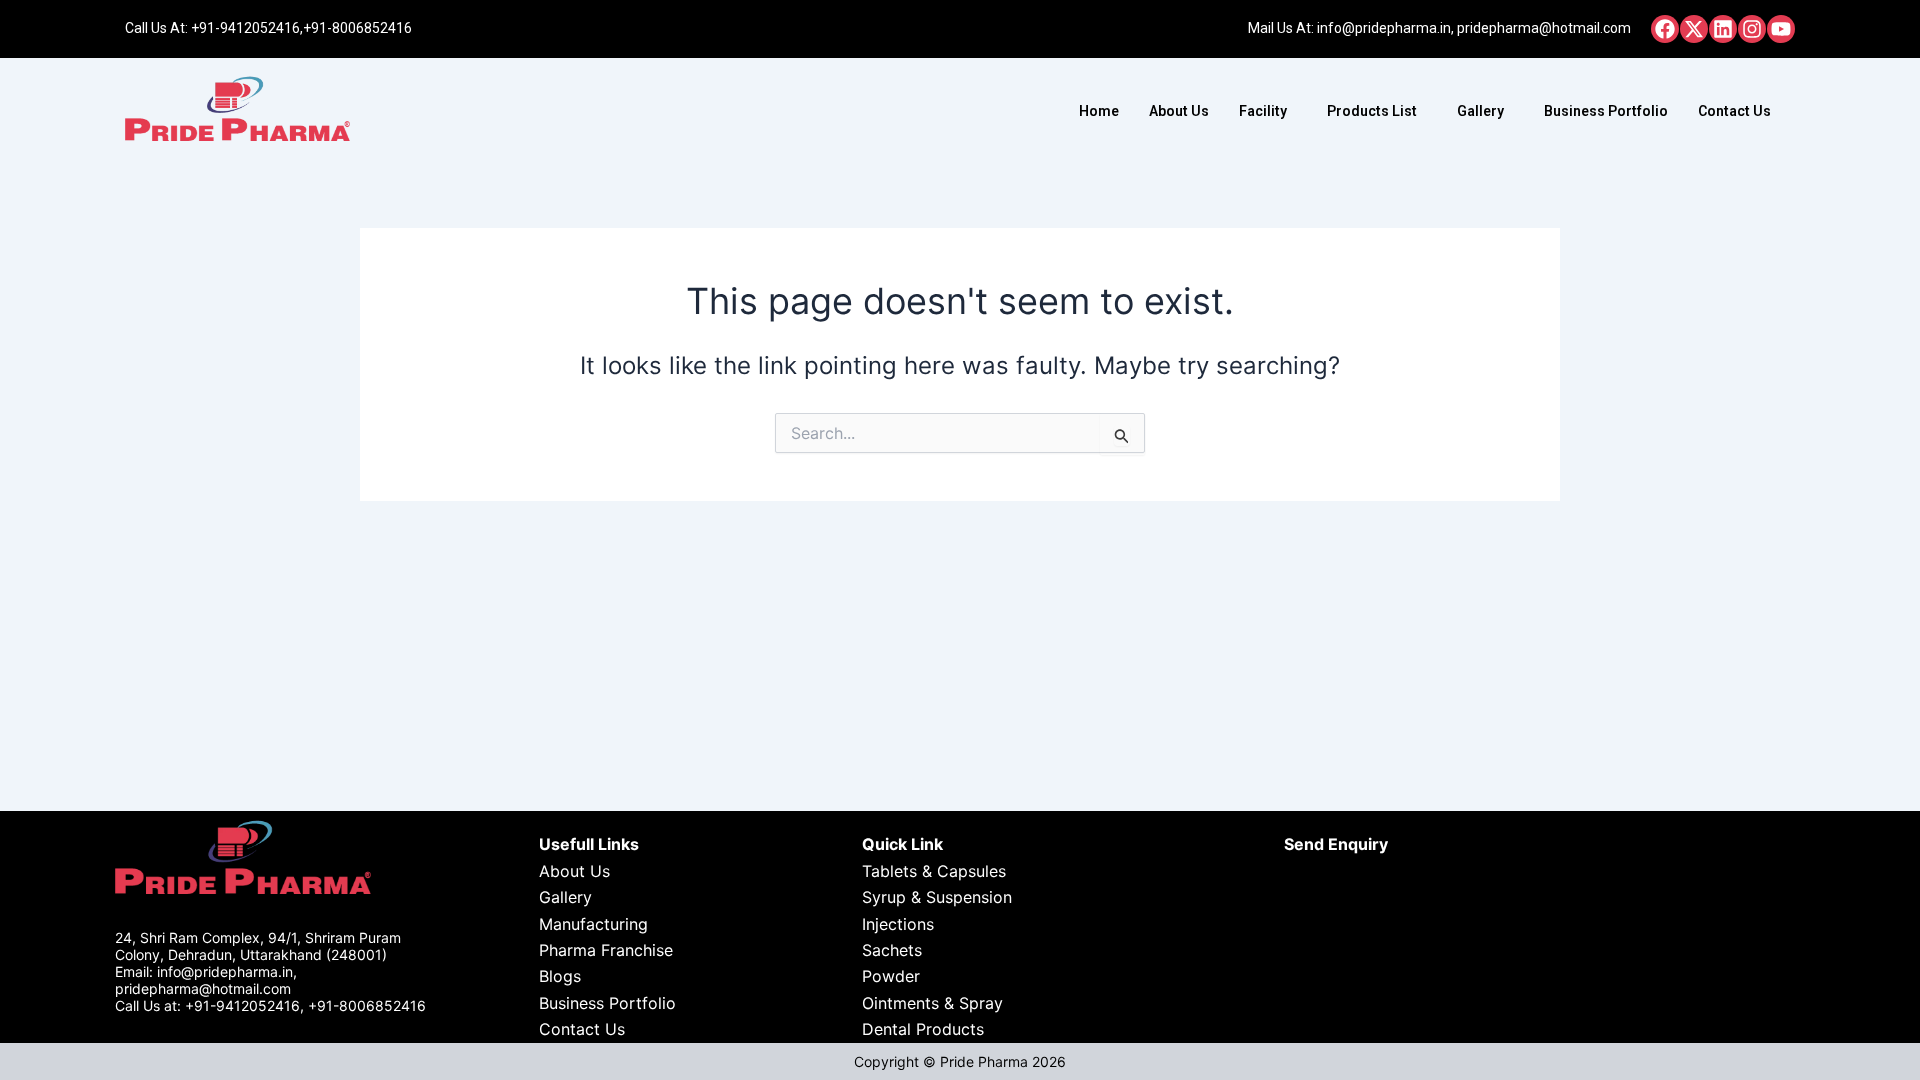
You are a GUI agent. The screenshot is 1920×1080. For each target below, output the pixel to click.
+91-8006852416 (357, 28)
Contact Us (1734, 111)
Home (1099, 111)
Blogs (560, 976)
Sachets (892, 950)
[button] (1268, 111)
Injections (898, 924)
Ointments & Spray (932, 1003)
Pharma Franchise (606, 950)
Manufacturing (593, 924)
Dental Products (923, 1029)
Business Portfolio (1606, 111)
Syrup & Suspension (937, 897)
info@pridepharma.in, (1385, 28)
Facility (1263, 111)
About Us (1179, 111)
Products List (1372, 111)
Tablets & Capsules (934, 871)
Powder (891, 976)
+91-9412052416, (247, 28)
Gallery (1480, 111)
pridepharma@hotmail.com (1544, 28)
